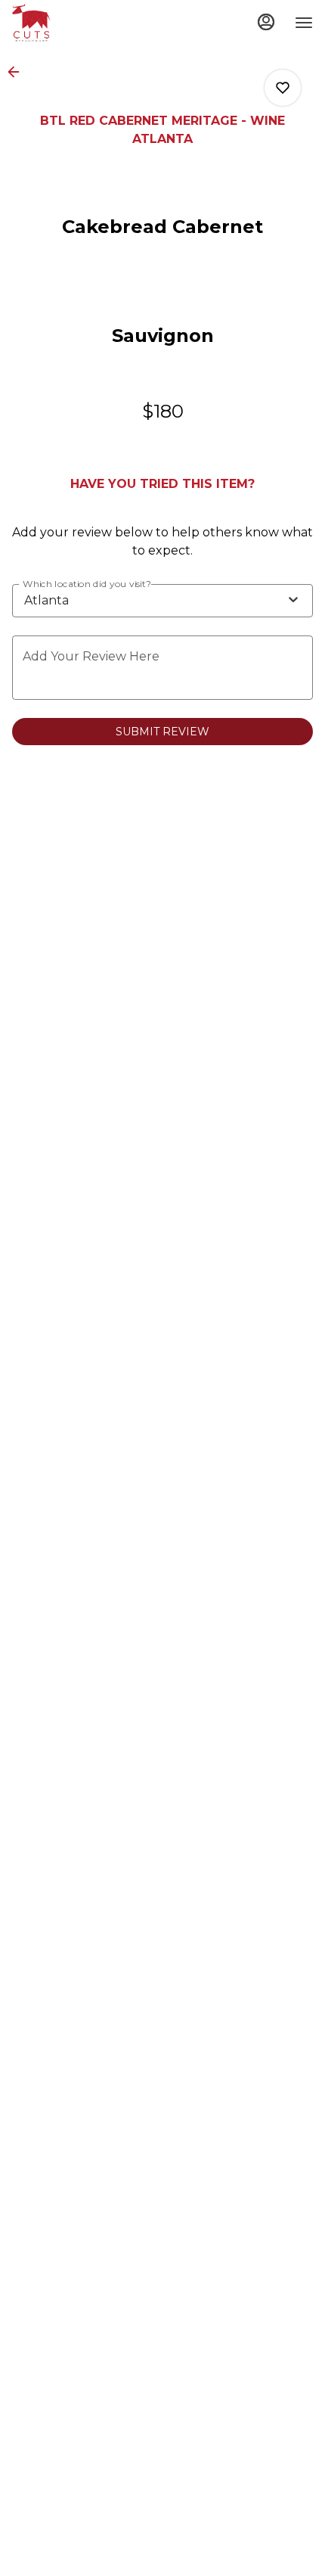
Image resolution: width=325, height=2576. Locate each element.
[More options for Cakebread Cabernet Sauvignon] (283, 88)
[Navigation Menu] (304, 23)
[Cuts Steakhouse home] (80, 23)
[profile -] (266, 22)
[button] (18, 72)
